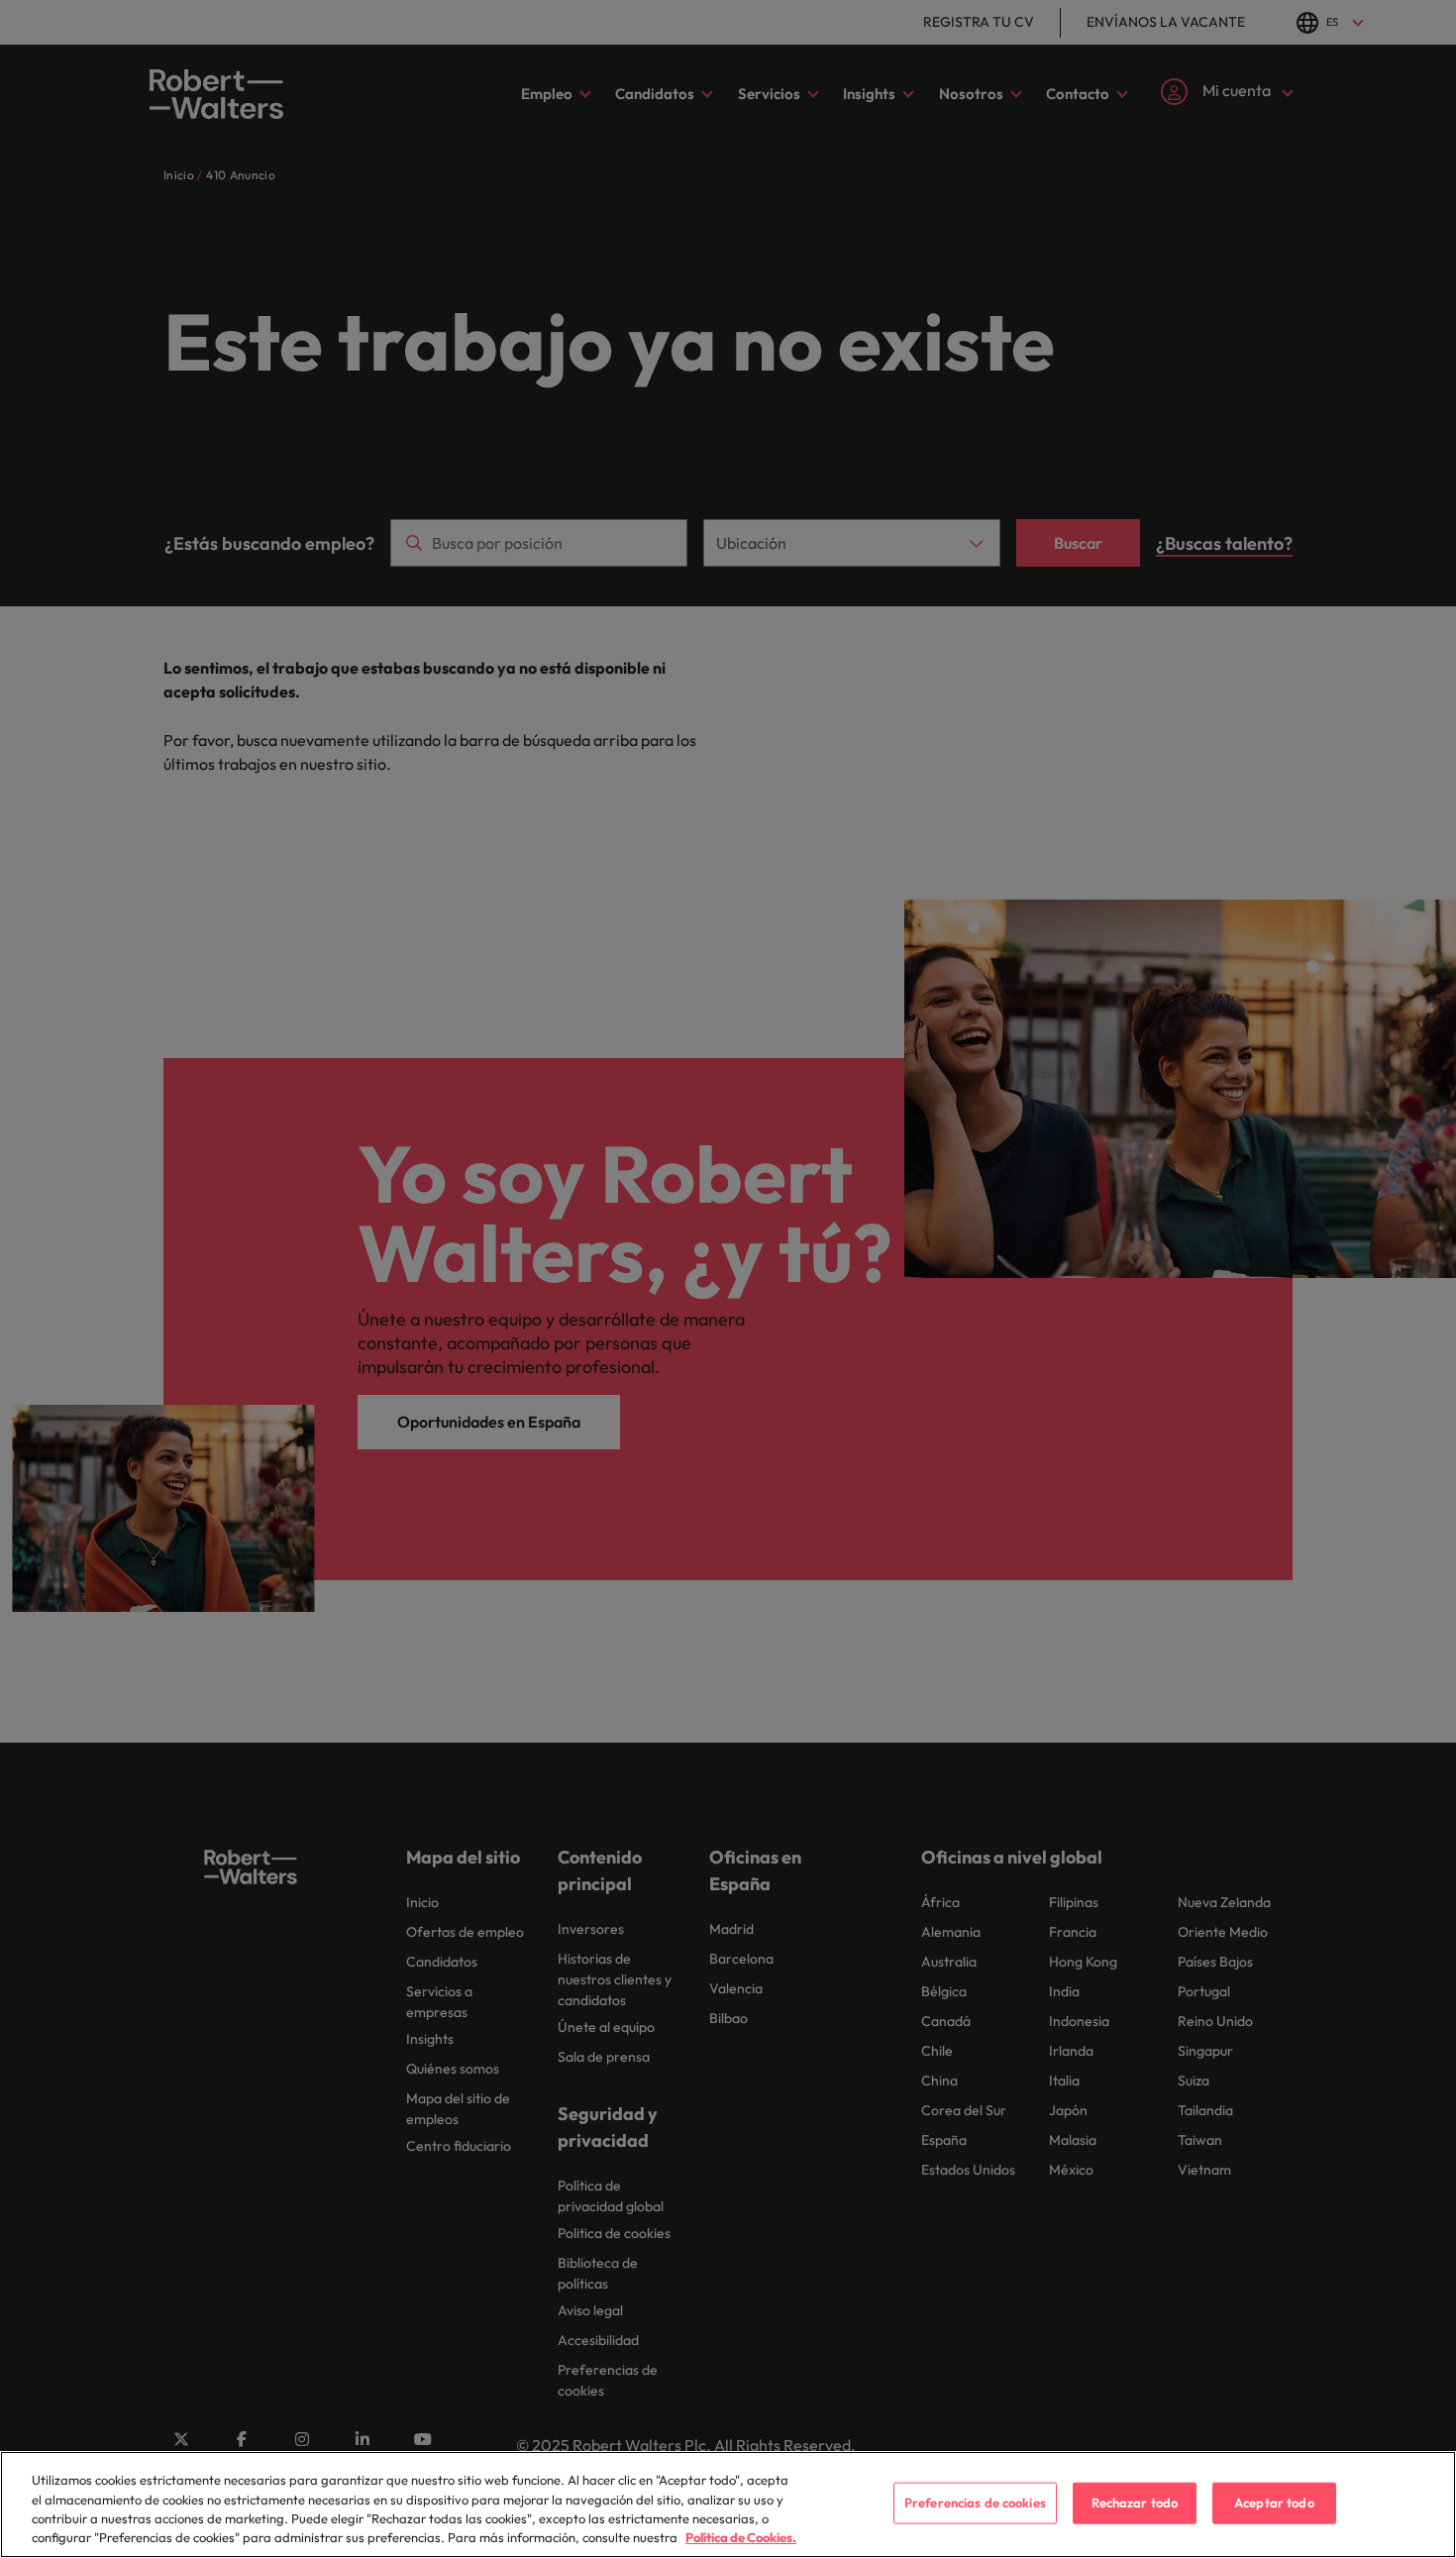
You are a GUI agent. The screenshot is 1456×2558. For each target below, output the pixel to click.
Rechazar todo (1135, 2503)
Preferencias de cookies (975, 2503)
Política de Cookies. (741, 2537)
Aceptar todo (1274, 2503)
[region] (728, 2505)
